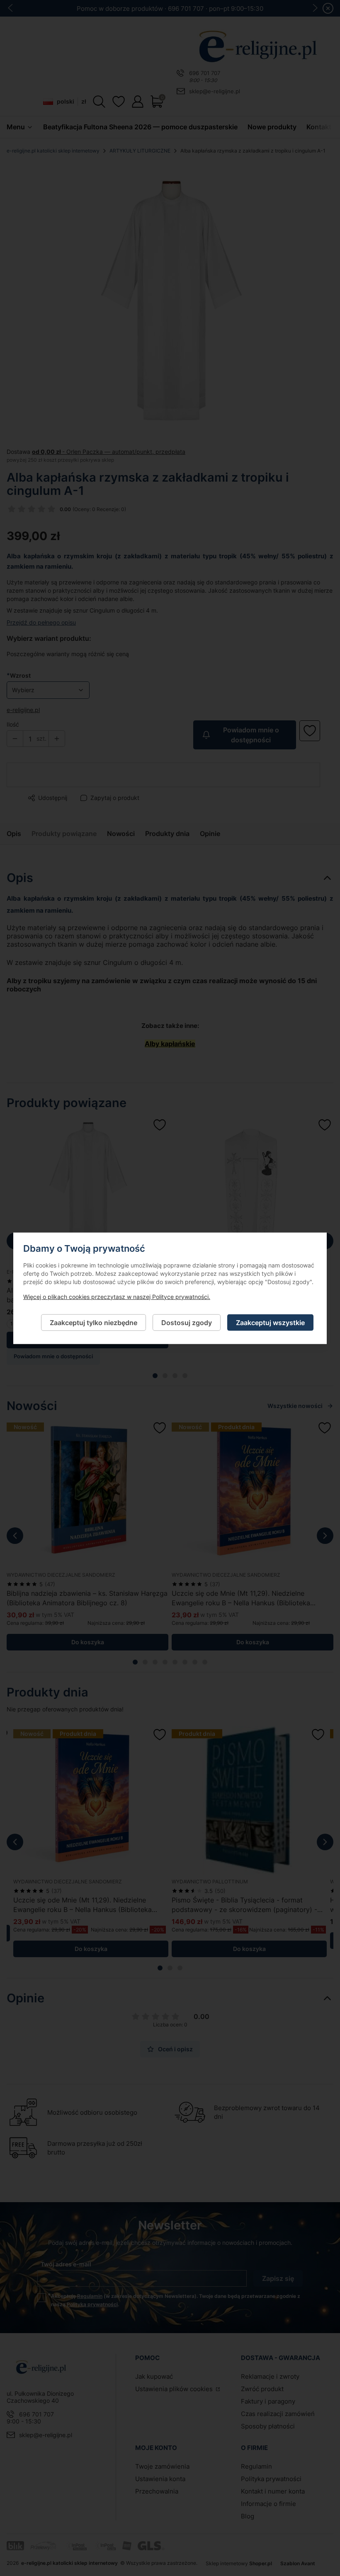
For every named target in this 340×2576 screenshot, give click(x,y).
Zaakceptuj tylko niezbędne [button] (93, 1322)
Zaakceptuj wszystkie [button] (270, 1322)
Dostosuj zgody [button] (187, 1322)
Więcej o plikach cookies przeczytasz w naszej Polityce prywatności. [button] (117, 1296)
